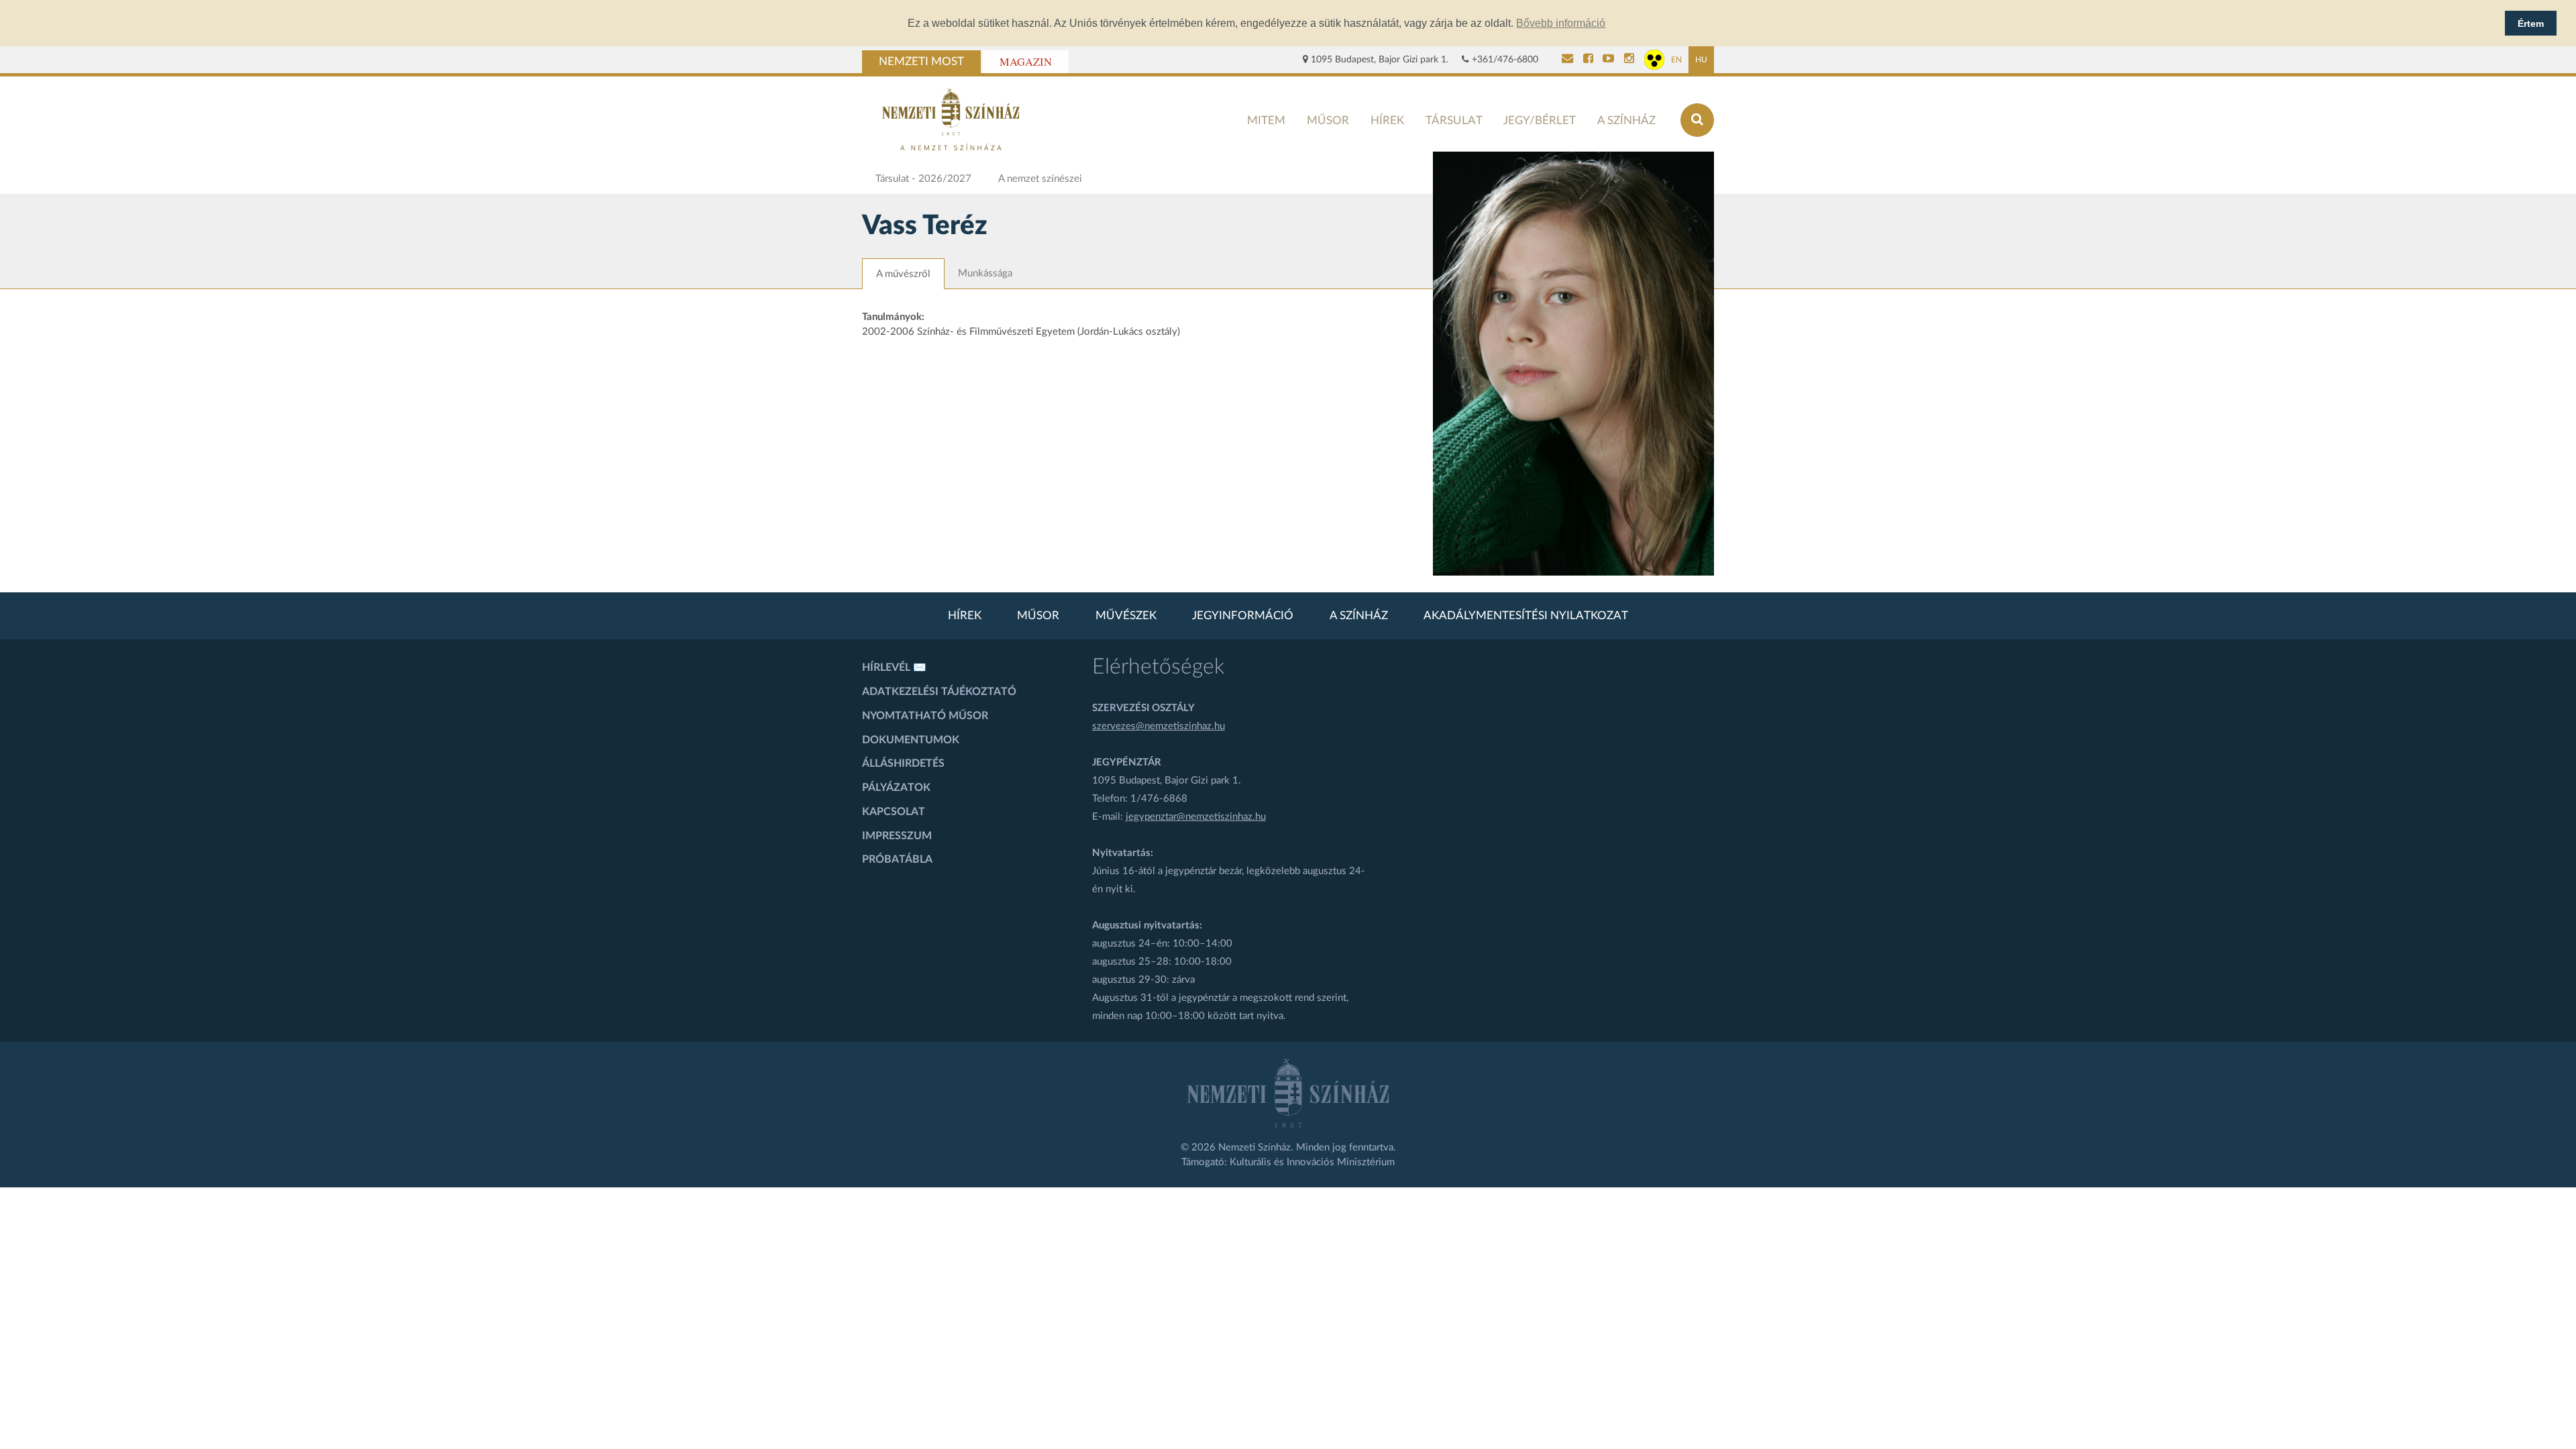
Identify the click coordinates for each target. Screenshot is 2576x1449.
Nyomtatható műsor (925, 716)
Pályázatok (896, 788)
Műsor (1328, 120)
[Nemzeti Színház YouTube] (1608, 60)
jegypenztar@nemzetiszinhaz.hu (1196, 817)
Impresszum (897, 836)
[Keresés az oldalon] (1697, 120)
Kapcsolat (894, 812)
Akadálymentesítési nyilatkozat (1526, 616)
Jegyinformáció (1243, 616)
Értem (2531, 23)
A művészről (903, 274)
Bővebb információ (1561, 23)
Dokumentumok (911, 740)
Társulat (1454, 120)
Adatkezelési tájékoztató (939, 692)
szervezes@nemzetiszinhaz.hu (1159, 726)
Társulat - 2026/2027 (923, 179)
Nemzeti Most (921, 62)
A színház (1626, 120)
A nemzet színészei (1040, 179)
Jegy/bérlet (1540, 120)
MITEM (1266, 120)
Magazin (1026, 62)
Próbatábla (897, 859)
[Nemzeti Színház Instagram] (1629, 60)
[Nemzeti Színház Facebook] (1588, 60)
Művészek (1126, 616)
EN (1676, 60)
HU (1701, 60)
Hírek (1387, 120)
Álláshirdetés (903, 763)
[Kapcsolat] (1567, 60)
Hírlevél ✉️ (894, 667)
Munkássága (985, 273)
